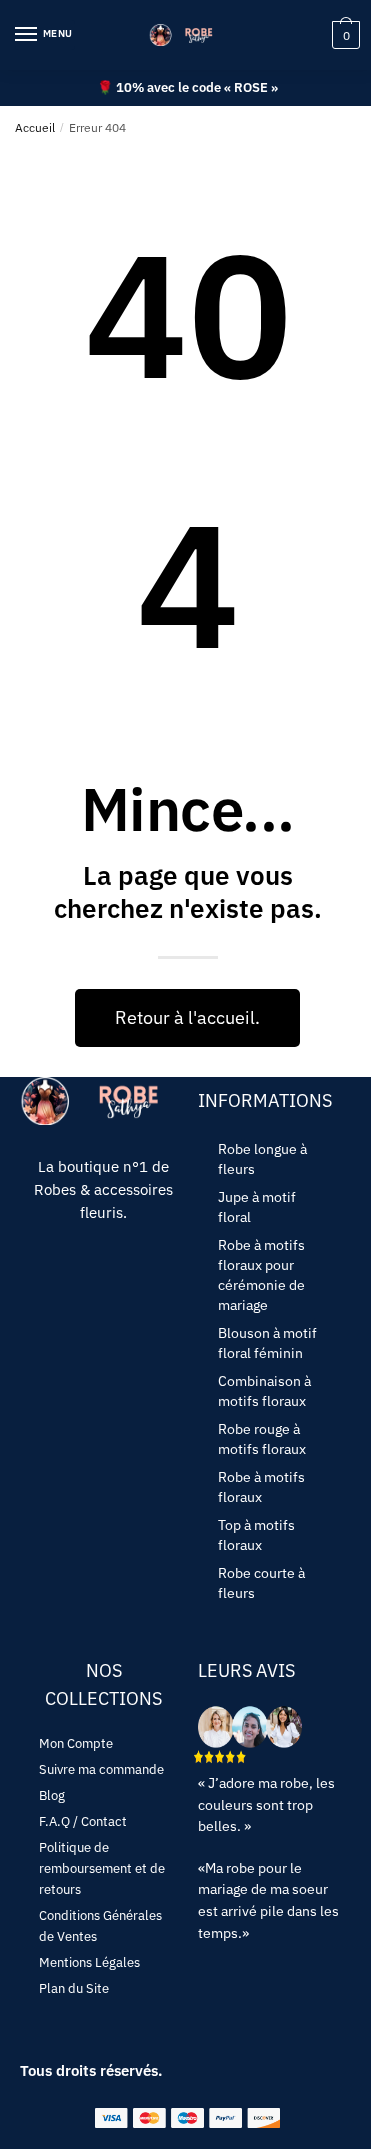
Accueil (35, 127)
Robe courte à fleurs (261, 1583)
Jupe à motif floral (257, 1207)
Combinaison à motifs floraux (264, 1391)
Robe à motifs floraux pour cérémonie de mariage (261, 1275)
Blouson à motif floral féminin (267, 1343)
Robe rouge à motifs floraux (262, 1439)
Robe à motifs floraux (261, 1487)
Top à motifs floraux (256, 1535)
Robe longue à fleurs (262, 1159)
